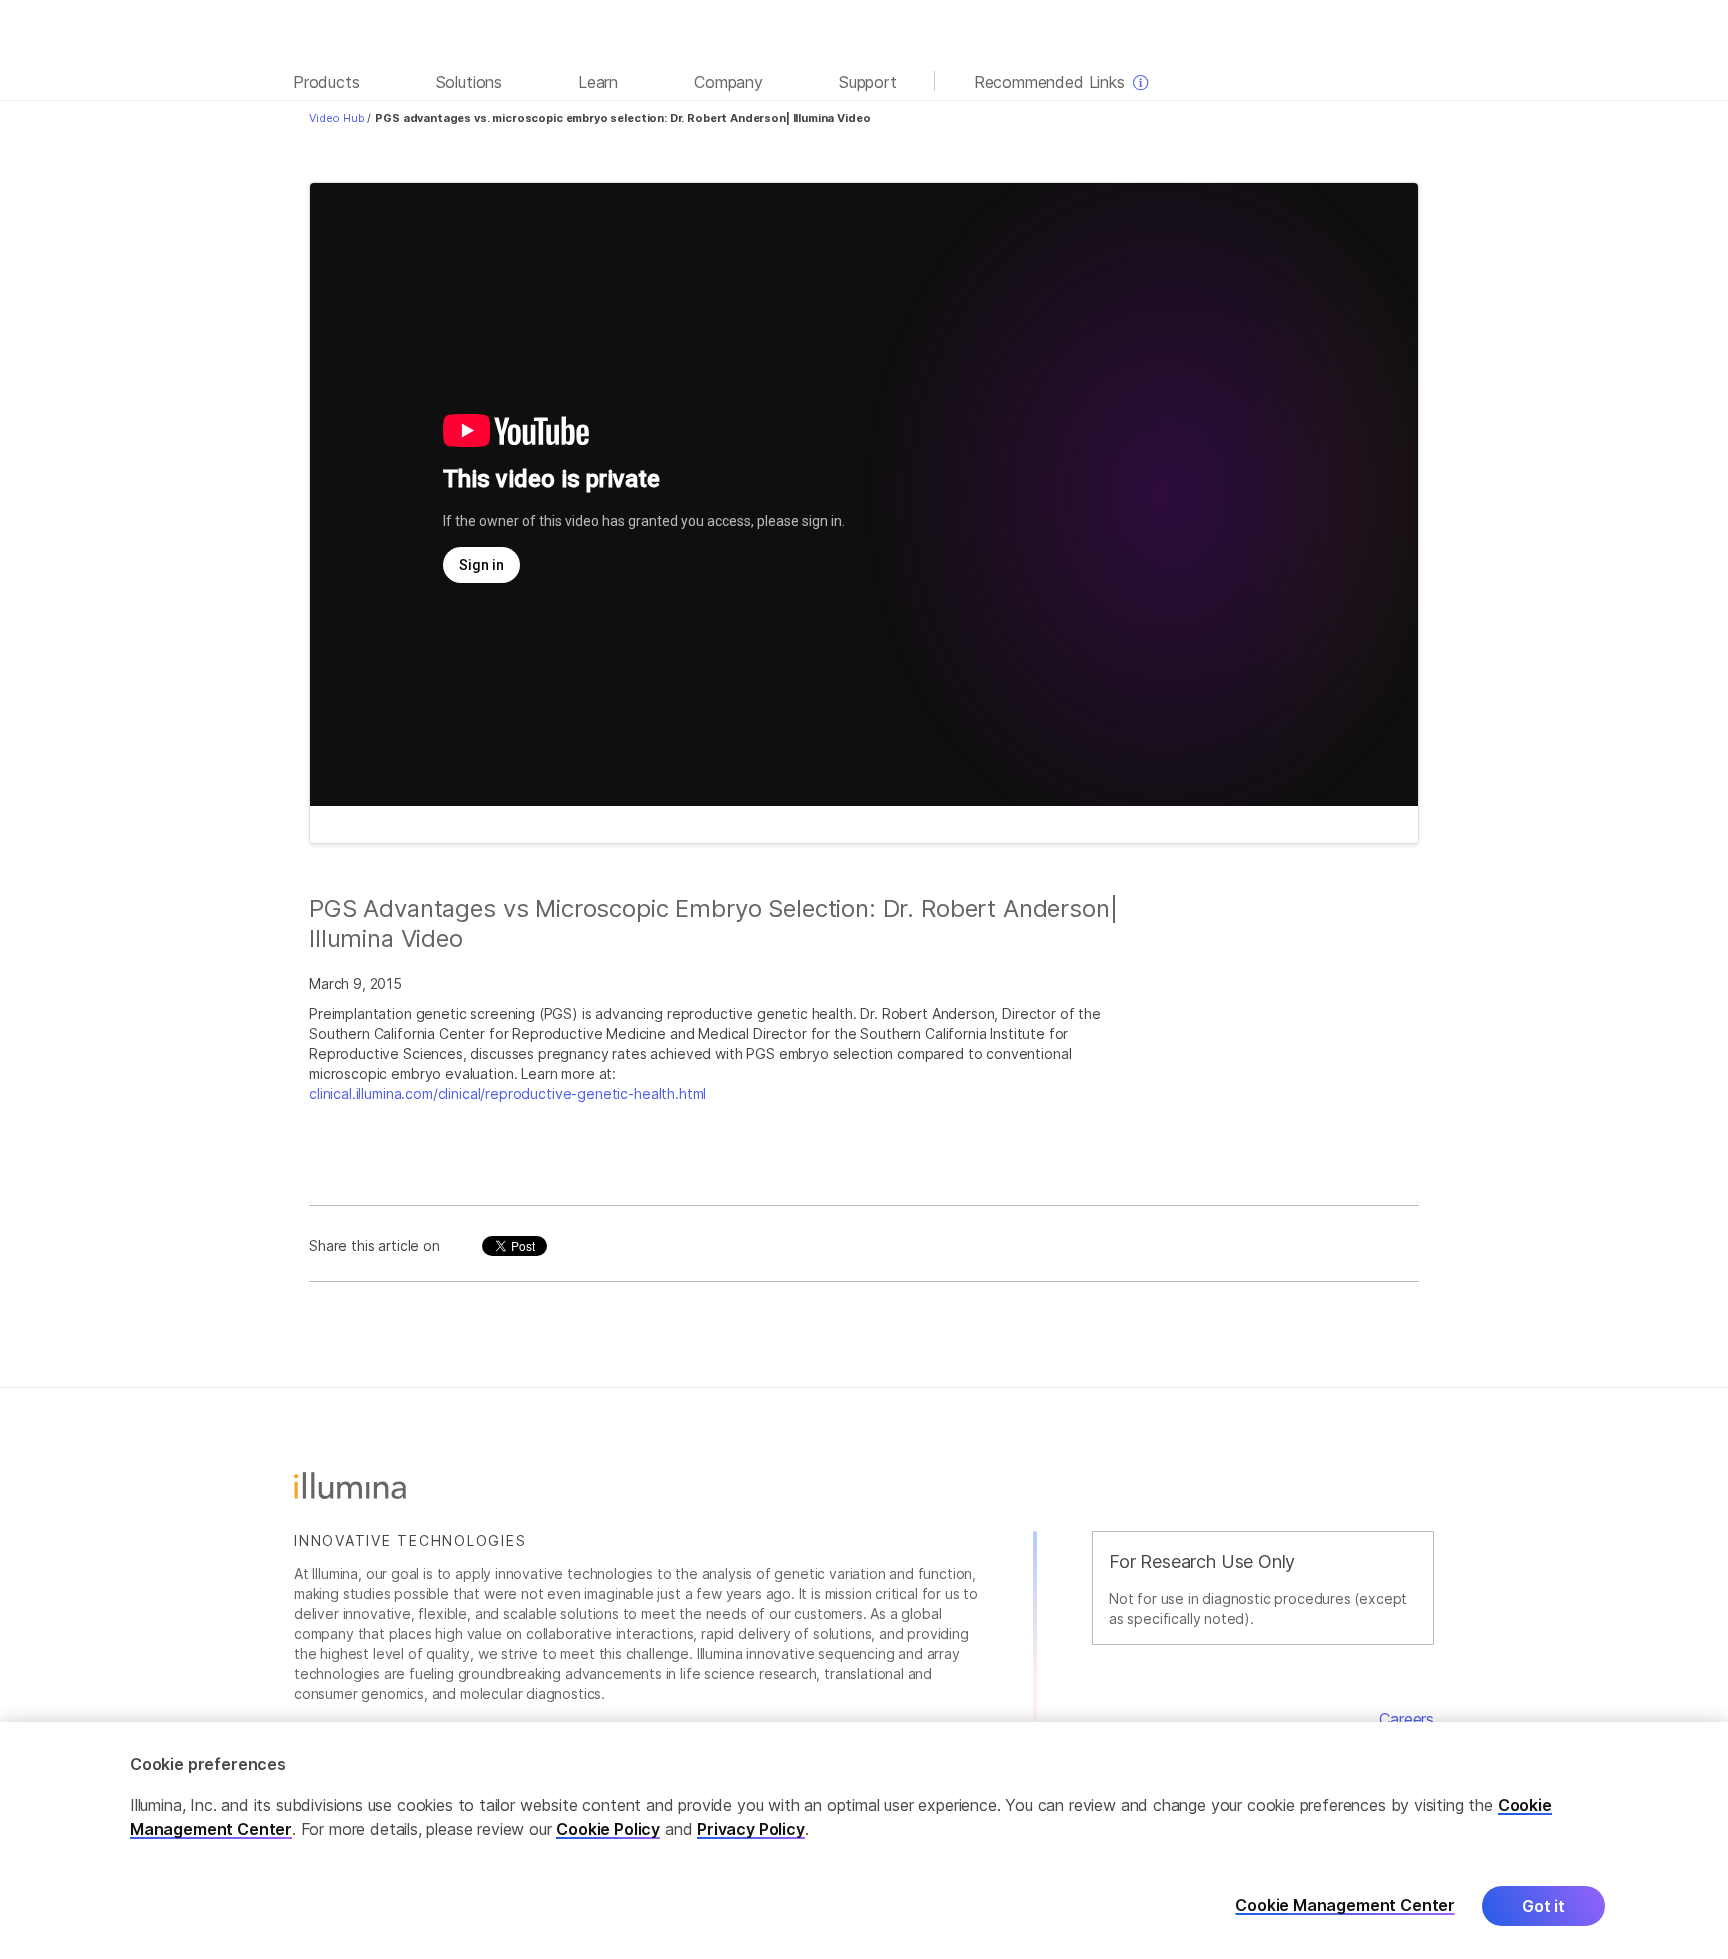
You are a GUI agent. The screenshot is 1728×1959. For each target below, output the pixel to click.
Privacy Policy (751, 1829)
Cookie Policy (608, 1829)
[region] (864, 1840)
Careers (1406, 1719)
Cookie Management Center (1345, 1905)
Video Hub (337, 118)
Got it (1543, 1906)
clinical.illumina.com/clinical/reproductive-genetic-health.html (507, 1093)
